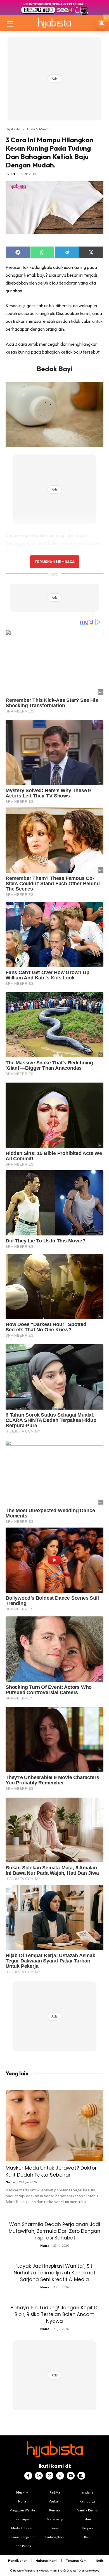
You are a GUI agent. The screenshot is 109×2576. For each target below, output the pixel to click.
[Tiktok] (60, 2476)
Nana (10, 2182)
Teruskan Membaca (54, 562)
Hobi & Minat (38, 129)
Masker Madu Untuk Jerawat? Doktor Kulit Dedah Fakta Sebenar (51, 2171)
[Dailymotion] (81, 2476)
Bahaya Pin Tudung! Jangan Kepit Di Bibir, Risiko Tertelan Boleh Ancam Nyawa (55, 2314)
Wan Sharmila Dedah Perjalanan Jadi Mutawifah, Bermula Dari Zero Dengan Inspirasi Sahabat (54, 2231)
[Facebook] (28, 2476)
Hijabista (13, 129)
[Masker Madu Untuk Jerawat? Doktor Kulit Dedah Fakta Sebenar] (54, 2125)
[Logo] (54, 23)
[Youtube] (71, 2476)
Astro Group (92, 2571)
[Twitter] (49, 2476)
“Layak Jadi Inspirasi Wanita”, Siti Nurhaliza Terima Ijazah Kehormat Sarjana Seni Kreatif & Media (55, 2273)
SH (13, 174)
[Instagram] (39, 2476)
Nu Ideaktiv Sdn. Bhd (50, 2571)
